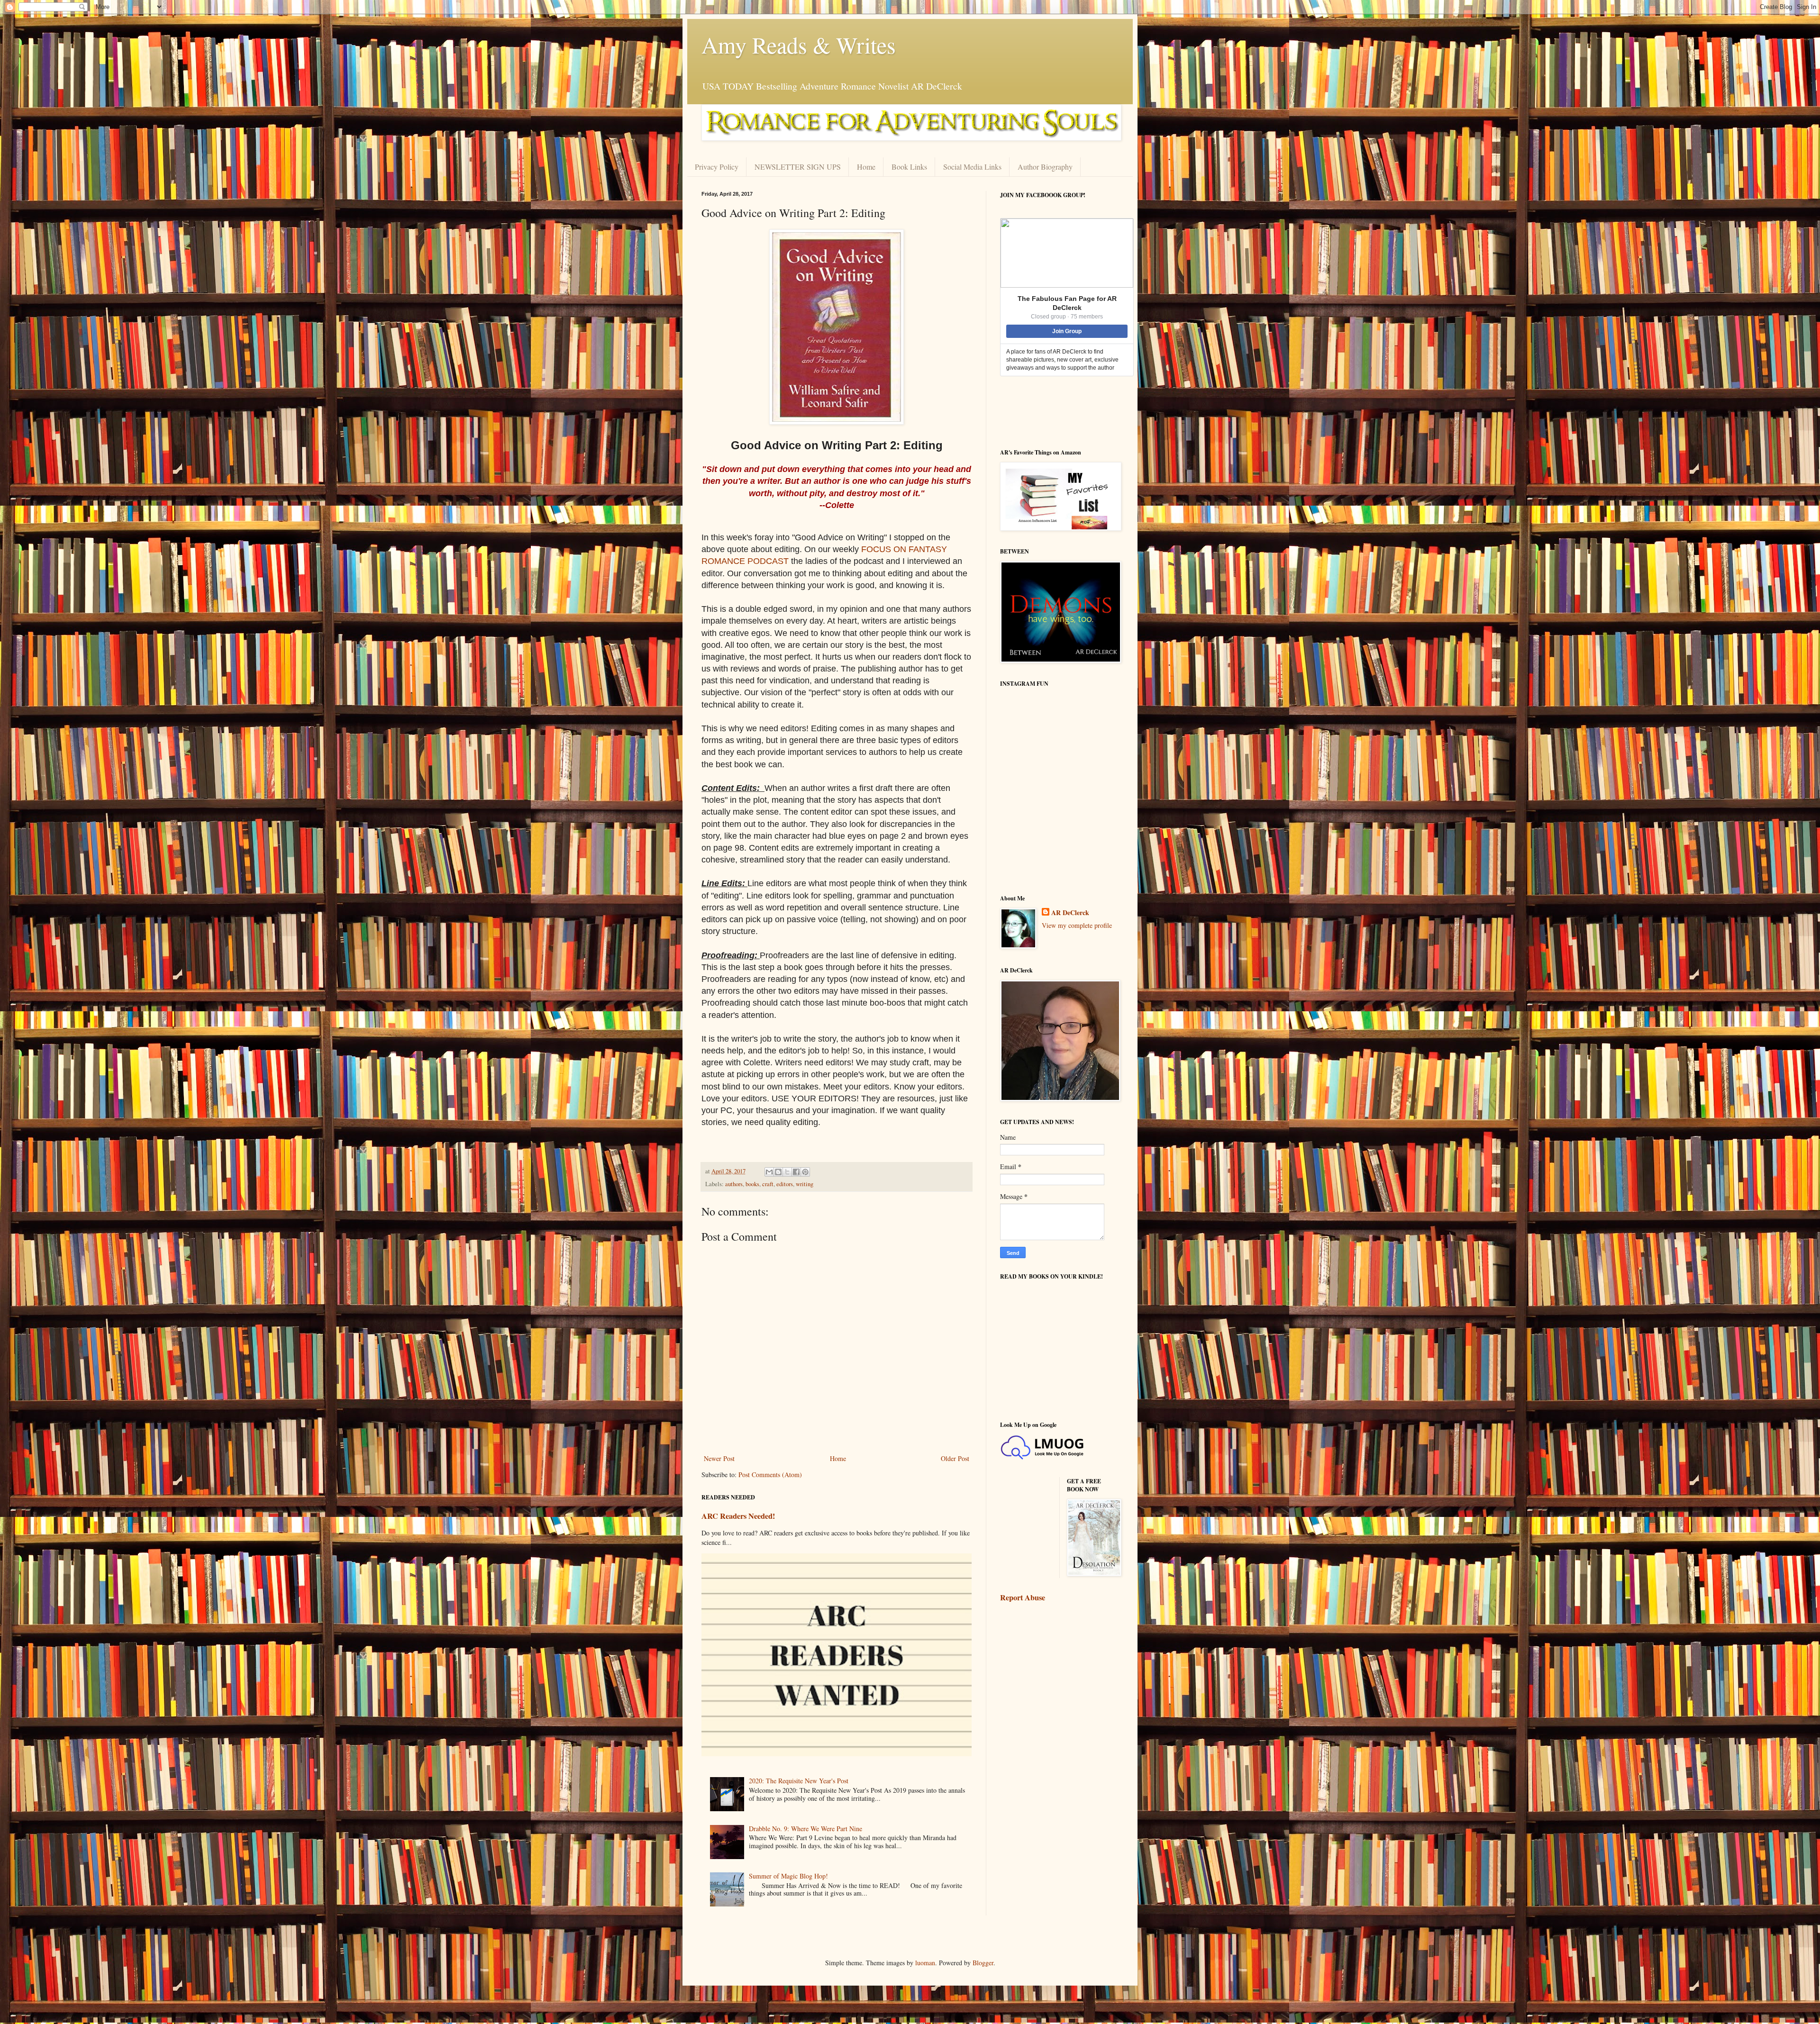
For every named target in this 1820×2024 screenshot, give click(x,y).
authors (734, 1184)
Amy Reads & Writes (799, 45)
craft (768, 1184)
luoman (925, 1963)
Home (866, 167)
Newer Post (719, 1458)
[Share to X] (787, 1172)
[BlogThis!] (778, 1172)
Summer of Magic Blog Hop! (788, 1876)
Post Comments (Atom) (770, 1475)
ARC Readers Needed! (738, 1516)
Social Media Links (972, 167)
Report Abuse (1023, 1597)
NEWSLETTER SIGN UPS (798, 167)
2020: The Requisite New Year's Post (799, 1781)
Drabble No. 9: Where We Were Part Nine (805, 1829)
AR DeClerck (1070, 913)
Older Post (955, 1458)
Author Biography (1045, 167)
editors (785, 1184)
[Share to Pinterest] (805, 1172)
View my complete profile (1077, 925)
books (752, 1184)
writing (805, 1184)
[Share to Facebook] (796, 1172)
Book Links (909, 167)
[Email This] (769, 1172)
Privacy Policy (717, 167)
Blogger (983, 1963)
